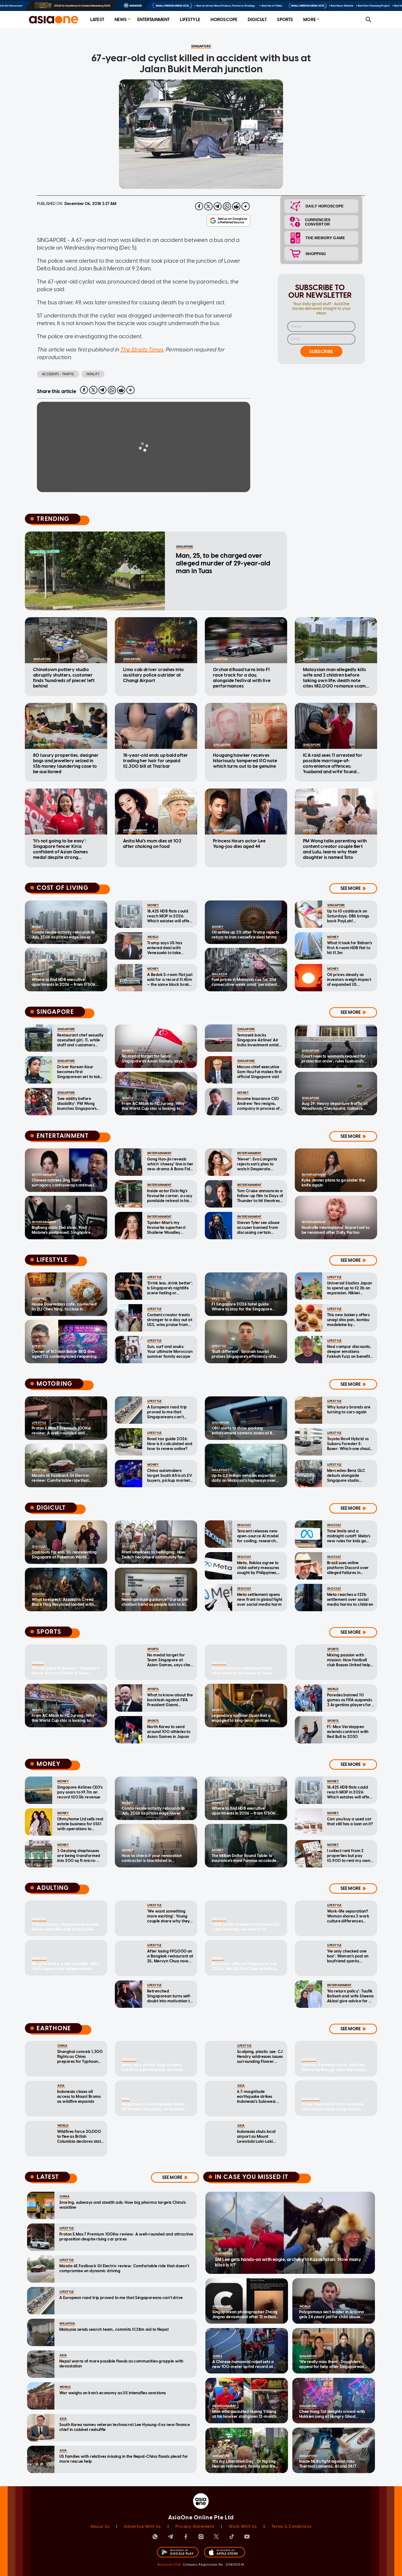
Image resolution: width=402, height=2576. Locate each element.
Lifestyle (190, 20)
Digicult (257, 20)
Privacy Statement (195, 2527)
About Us (100, 2527)
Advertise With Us (142, 2527)
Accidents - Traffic (58, 374)
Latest (97, 20)
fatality (93, 374)
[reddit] (236, 206)
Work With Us (243, 2527)
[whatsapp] (227, 206)
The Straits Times (142, 350)
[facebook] (199, 206)
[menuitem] (97, 20)
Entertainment (154, 20)
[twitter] (208, 206)
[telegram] (218, 206)
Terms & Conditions (292, 2527)
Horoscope (224, 20)
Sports (285, 20)
